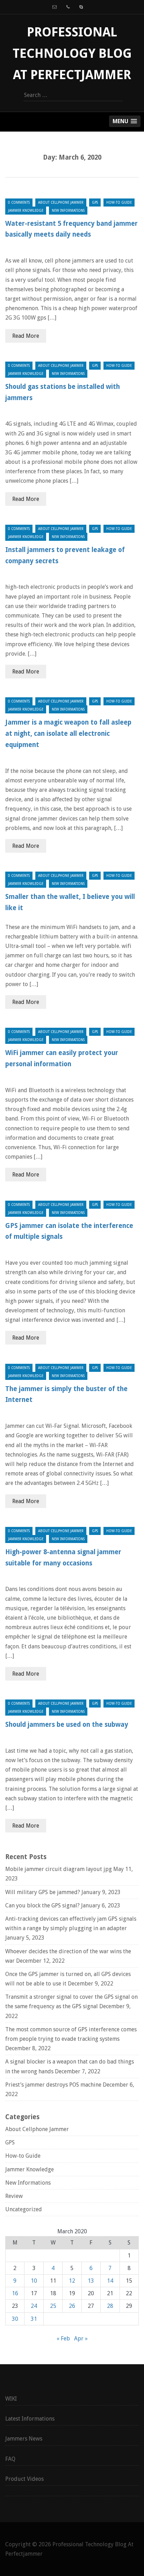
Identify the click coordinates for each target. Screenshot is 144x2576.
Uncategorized (24, 2209)
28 (110, 2306)
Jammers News (24, 2439)
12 (72, 2281)
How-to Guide (119, 203)
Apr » (81, 2338)
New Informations (68, 211)
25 (53, 2306)
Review (14, 2196)
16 (15, 2293)
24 (34, 2306)
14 (110, 2281)
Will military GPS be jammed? (43, 1892)
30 (15, 2319)
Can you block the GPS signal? (42, 1905)
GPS (95, 203)
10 (34, 2281)
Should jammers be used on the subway (67, 1725)
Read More (26, 336)
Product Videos (24, 2479)
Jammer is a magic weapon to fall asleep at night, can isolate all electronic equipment (68, 734)
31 (34, 2319)
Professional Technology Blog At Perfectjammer (72, 53)
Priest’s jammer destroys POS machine (53, 2085)
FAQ (10, 2459)
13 (91, 2281)
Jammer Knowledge (26, 211)
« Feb (63, 2338)
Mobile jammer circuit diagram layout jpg (59, 1869)
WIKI (11, 2399)
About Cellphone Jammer (61, 203)
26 (72, 2306)
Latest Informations (30, 2419)
